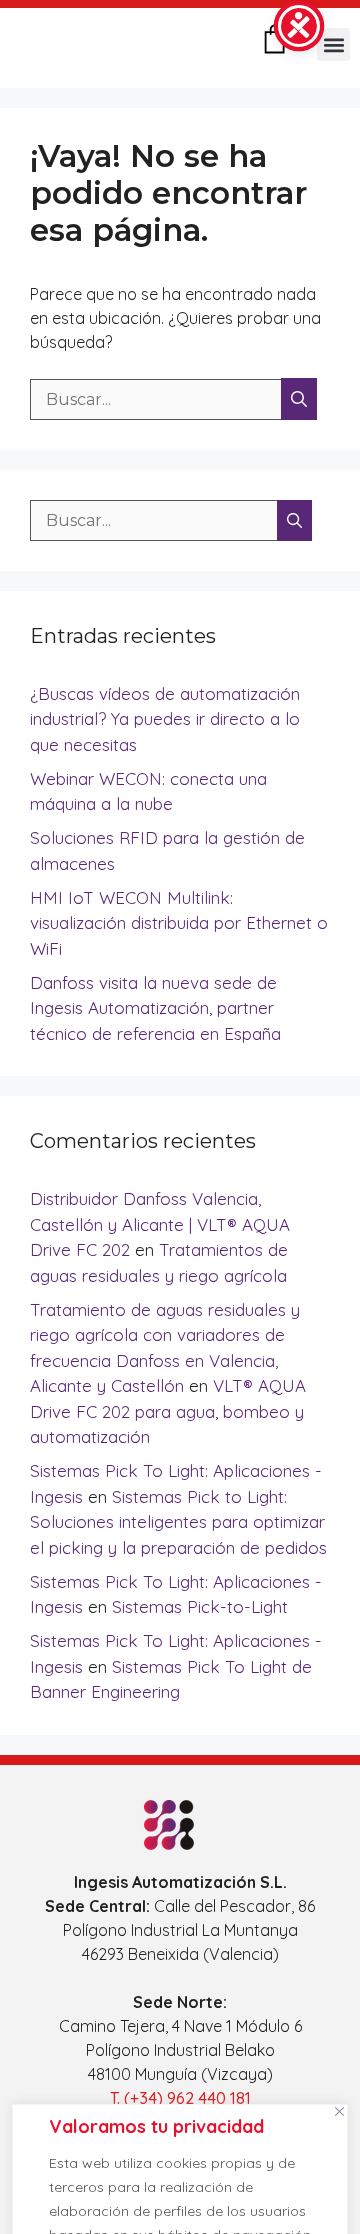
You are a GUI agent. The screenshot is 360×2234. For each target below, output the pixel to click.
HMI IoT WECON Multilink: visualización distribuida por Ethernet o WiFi (179, 923)
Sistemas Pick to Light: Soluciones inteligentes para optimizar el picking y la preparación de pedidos (178, 1522)
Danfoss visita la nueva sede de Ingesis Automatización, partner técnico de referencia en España (155, 1008)
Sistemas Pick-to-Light (200, 1606)
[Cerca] (339, 2111)
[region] (180, 2164)
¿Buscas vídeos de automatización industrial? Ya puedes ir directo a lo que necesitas (165, 719)
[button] (333, 44)
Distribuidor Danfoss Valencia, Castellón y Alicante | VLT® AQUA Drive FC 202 (160, 1224)
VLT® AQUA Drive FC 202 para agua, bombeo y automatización (168, 1411)
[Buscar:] (158, 399)
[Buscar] (299, 399)
